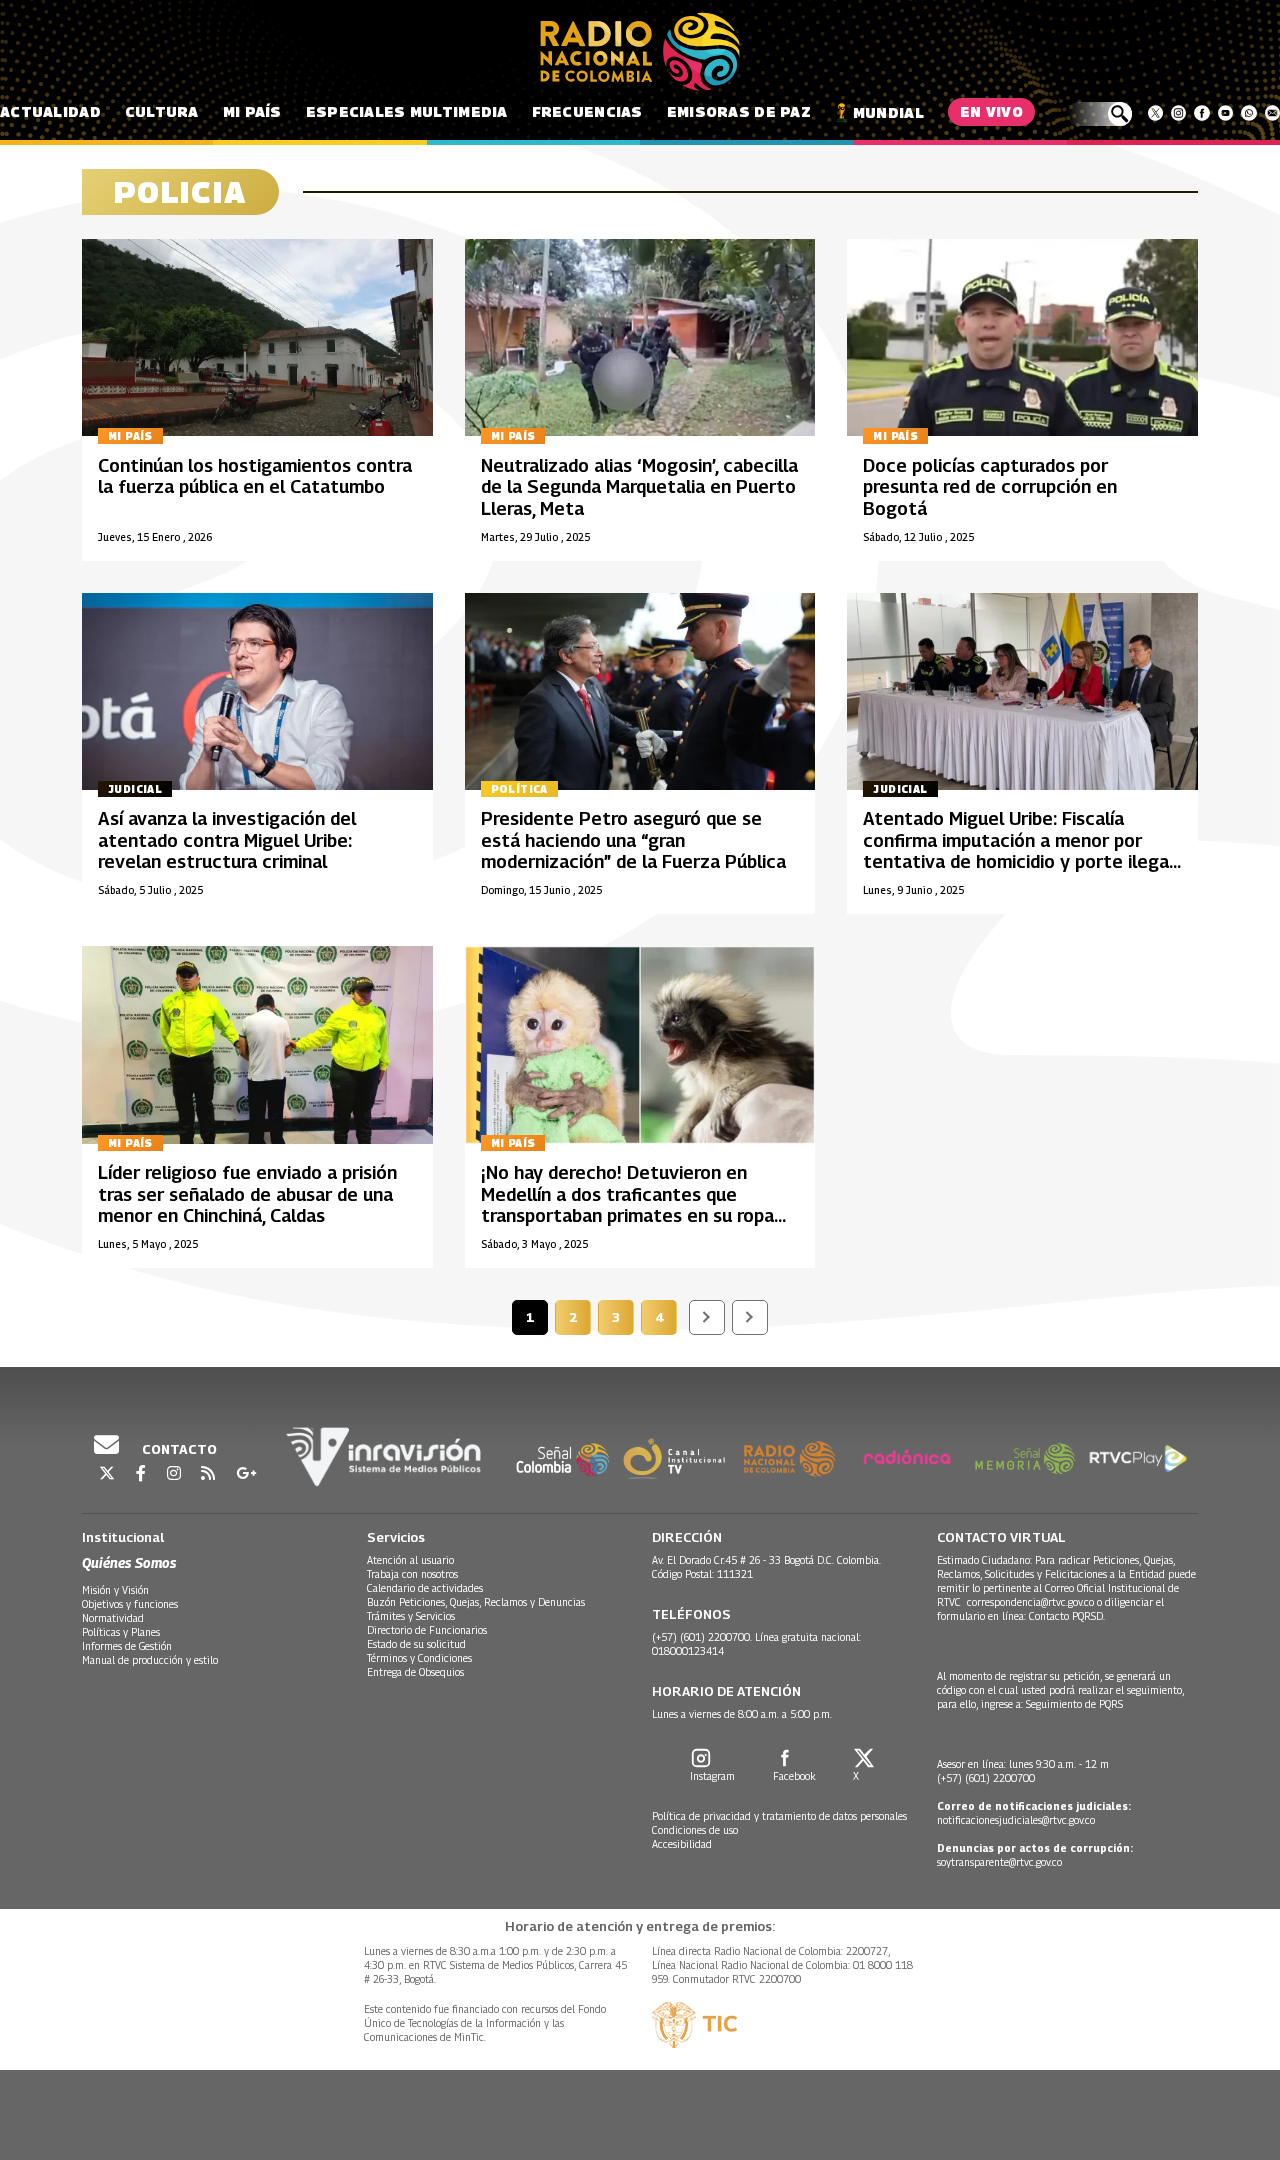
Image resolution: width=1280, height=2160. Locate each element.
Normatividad (113, 1618)
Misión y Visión (115, 1590)
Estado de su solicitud (416, 1644)
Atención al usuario (410, 1560)
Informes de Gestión (127, 1646)
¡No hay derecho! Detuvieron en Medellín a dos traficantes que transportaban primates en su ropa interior (627, 1205)
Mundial (888, 112)
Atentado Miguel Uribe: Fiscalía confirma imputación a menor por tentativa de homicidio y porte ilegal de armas (1018, 851)
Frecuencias (587, 111)
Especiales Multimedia (407, 111)
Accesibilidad (682, 1844)
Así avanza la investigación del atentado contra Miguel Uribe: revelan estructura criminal (227, 840)
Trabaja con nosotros (412, 1574)
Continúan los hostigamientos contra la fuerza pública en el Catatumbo (255, 476)
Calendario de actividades (425, 1588)
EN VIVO (991, 111)
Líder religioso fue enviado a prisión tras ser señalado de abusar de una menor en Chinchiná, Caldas (247, 1194)
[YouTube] (1225, 113)
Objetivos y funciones (130, 1604)
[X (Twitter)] (1155, 113)
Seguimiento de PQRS (1074, 1704)
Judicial (135, 789)
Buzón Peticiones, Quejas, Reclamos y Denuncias (476, 1602)
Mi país (252, 111)
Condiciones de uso (695, 1830)
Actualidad (50, 111)
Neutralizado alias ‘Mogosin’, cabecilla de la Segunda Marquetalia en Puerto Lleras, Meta (639, 487)
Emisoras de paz (739, 111)
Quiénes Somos (129, 1562)
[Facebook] (1201, 113)
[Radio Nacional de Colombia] (640, 52)
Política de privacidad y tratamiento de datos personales (779, 1816)
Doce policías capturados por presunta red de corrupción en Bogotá (990, 487)
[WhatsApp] (1248, 113)
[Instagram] (1178, 113)
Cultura (162, 111)
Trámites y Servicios (411, 1616)
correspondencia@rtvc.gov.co (1030, 1602)
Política (519, 789)
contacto (178, 1449)
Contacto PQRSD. (1068, 1616)
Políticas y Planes (121, 1632)
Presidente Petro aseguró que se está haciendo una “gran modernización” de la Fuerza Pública (633, 840)
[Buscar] (1099, 114)
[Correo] (1272, 113)
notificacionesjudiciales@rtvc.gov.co (1016, 1820)
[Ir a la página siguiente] (707, 1317)
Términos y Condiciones (419, 1658)
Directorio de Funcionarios (427, 1630)
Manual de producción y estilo (150, 1660)
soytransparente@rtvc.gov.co (999, 1862)
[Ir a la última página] (750, 1317)
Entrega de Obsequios (415, 1672)
